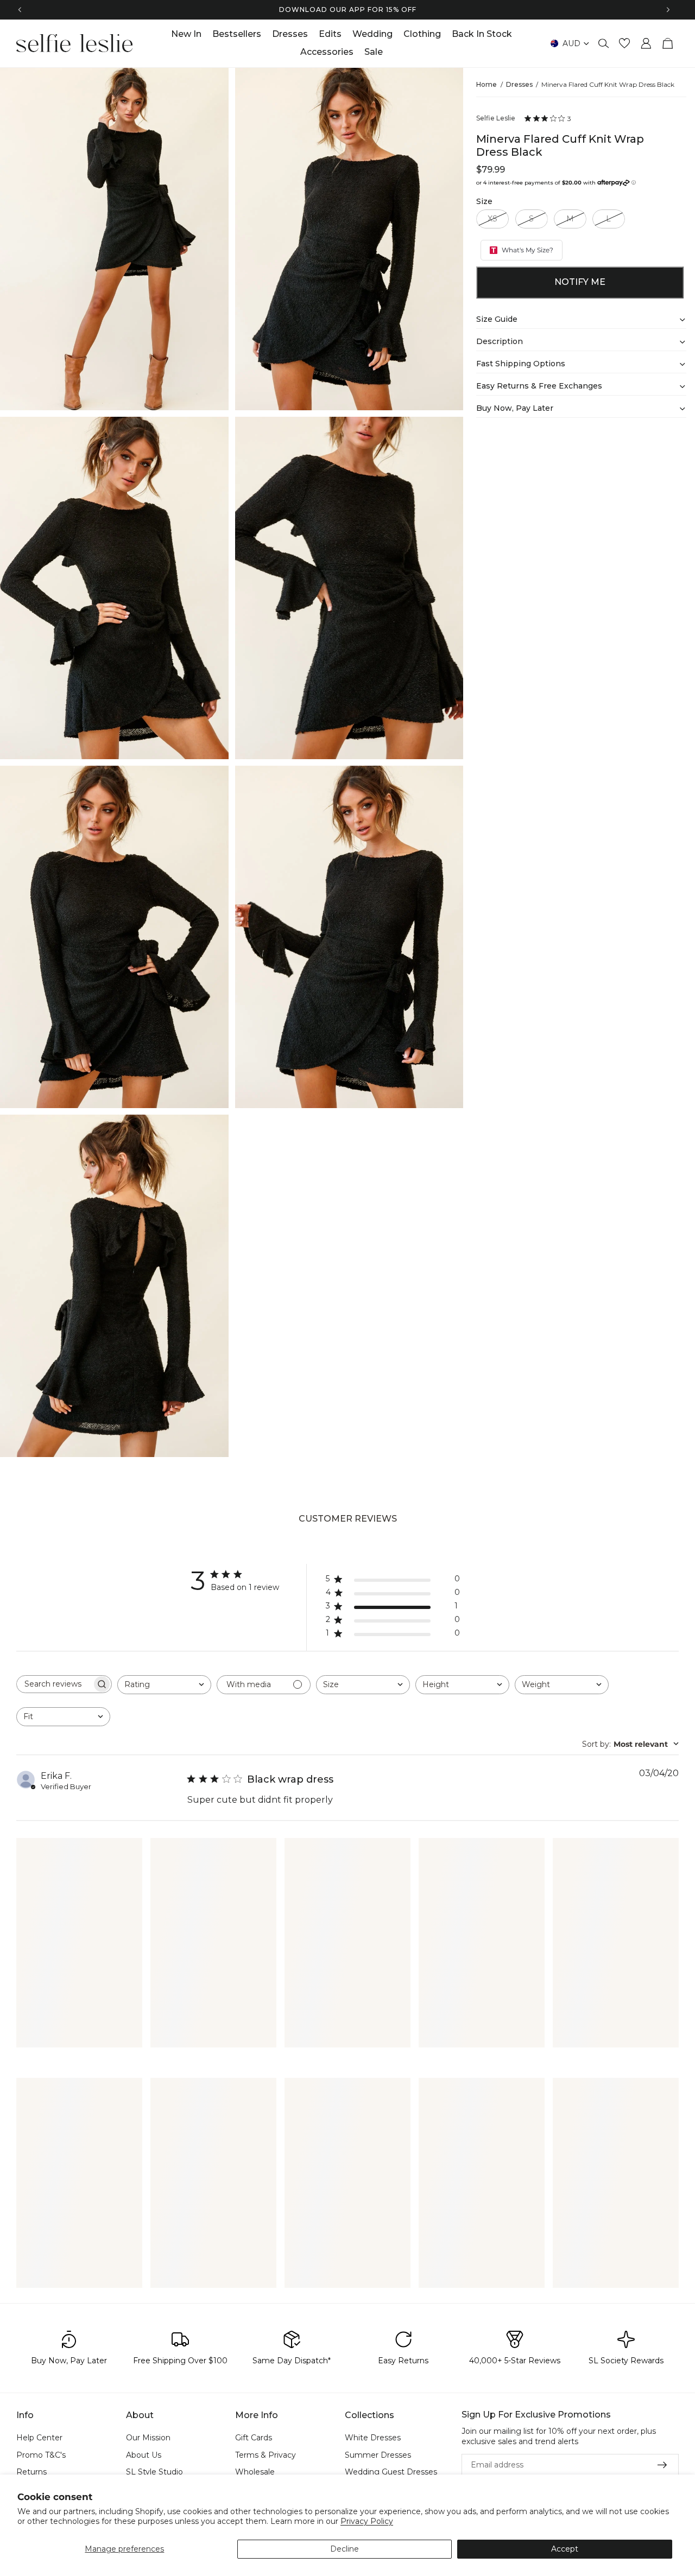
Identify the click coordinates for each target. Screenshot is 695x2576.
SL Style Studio (154, 2472)
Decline (345, 2549)
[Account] (646, 43)
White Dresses (373, 2438)
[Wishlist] (624, 43)
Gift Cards (254, 2438)
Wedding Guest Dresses (391, 2472)
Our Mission (148, 2438)
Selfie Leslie (496, 118)
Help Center (39, 2438)
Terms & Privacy (266, 2454)
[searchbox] (54, 1684)
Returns (31, 2472)
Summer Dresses (378, 2454)
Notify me (580, 282)
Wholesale (255, 2472)
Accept (565, 2549)
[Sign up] (662, 2465)
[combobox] (164, 1685)
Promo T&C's (41, 2454)
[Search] (604, 43)
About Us (144, 2454)
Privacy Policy (367, 2521)
